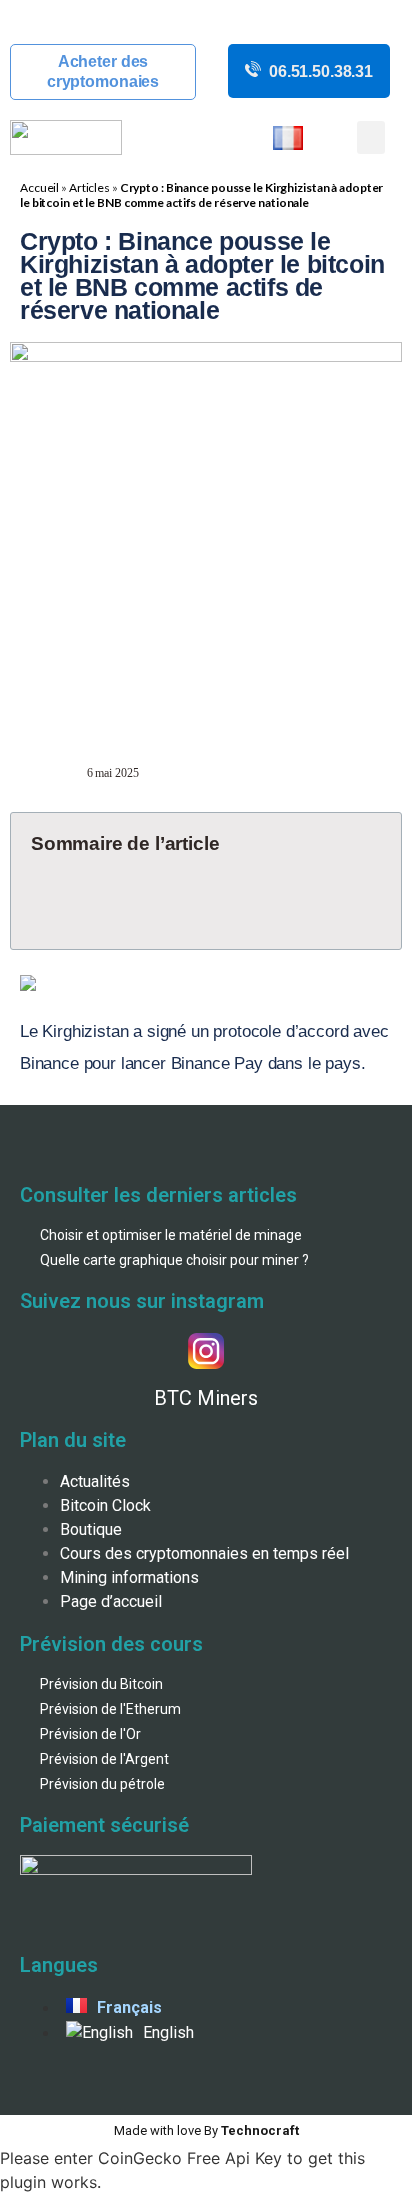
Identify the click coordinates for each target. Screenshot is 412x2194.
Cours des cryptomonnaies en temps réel (204, 1553)
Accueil (39, 187)
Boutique (91, 1529)
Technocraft (206, 2130)
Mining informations (129, 1577)
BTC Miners (206, 1398)
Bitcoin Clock (105, 1505)
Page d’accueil (111, 1601)
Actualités (95, 1481)
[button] (371, 137)
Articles (89, 187)
